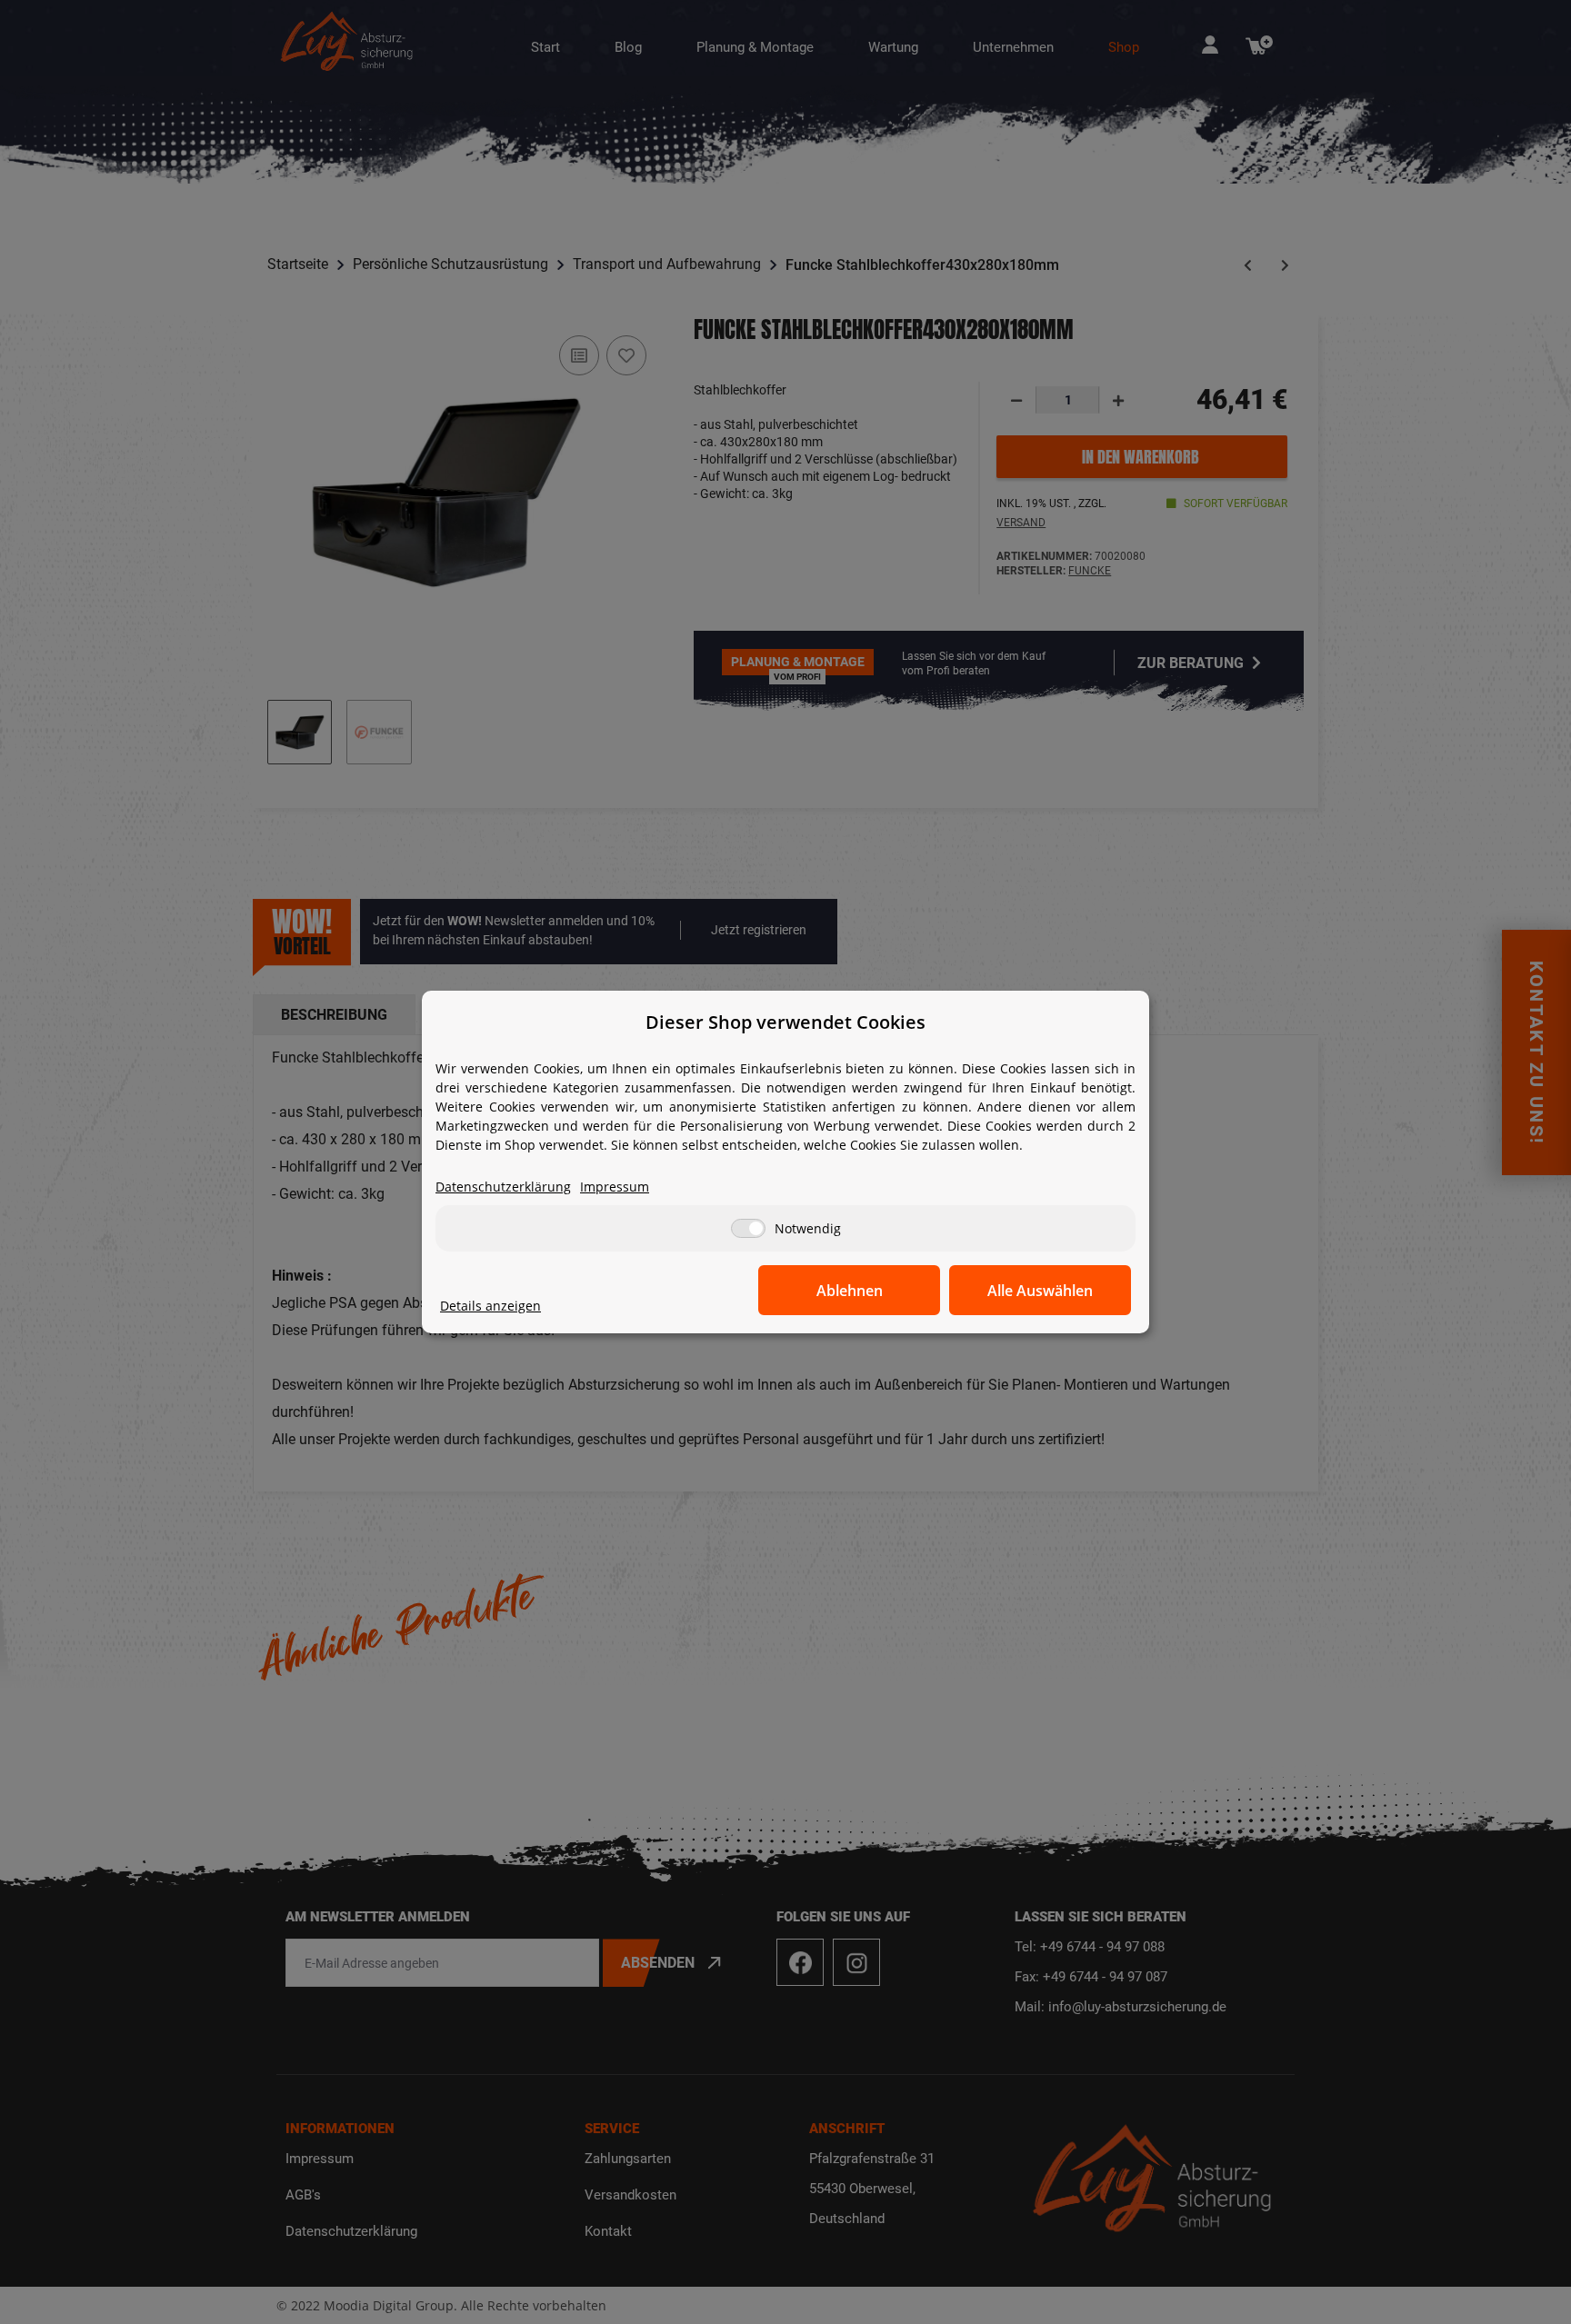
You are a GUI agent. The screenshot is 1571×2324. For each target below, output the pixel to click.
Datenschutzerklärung (503, 1187)
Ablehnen (850, 1291)
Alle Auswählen (1040, 1291)
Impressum (615, 1187)
